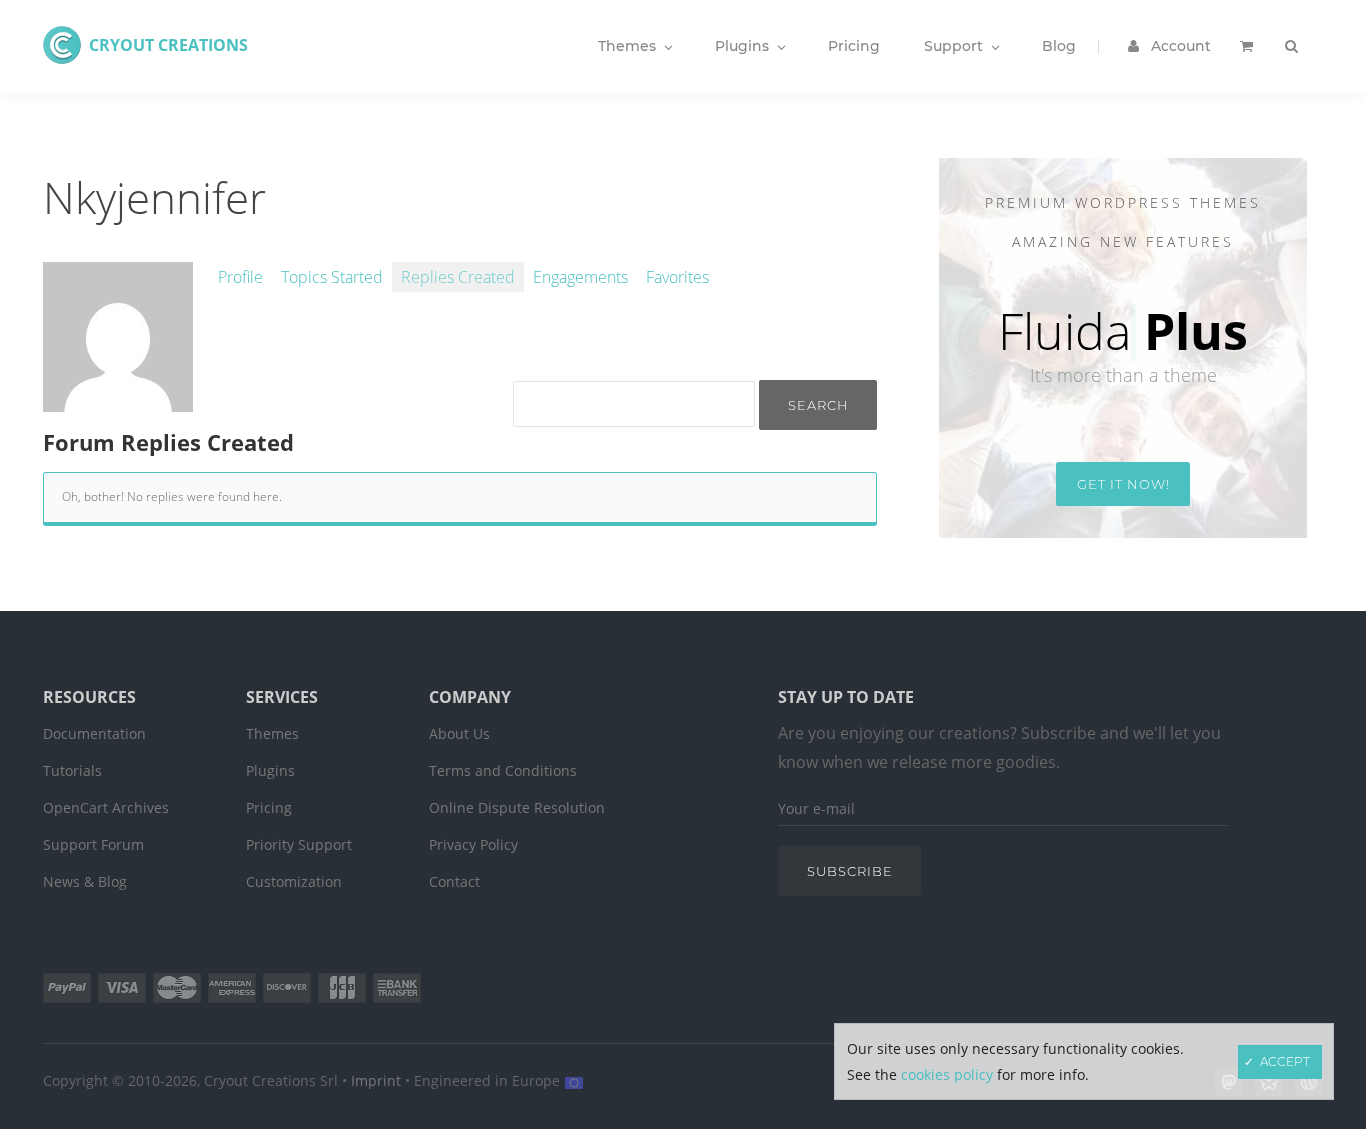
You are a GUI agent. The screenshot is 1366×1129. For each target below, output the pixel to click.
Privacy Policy (473, 844)
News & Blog (85, 881)
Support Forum (93, 844)
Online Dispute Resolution (517, 807)
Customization (294, 881)
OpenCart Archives (106, 807)
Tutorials (72, 770)
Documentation (94, 733)
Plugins (270, 770)
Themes (272, 733)
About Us (459, 733)
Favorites (677, 277)
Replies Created (458, 277)
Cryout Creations (168, 45)
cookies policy (947, 1074)
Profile (240, 277)
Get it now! (1123, 484)
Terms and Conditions (503, 770)
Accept (1285, 1061)
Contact (454, 881)
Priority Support (299, 844)
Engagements (580, 277)
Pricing (269, 807)
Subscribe (850, 871)
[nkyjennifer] (118, 401)
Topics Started (332, 277)
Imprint (376, 1080)
